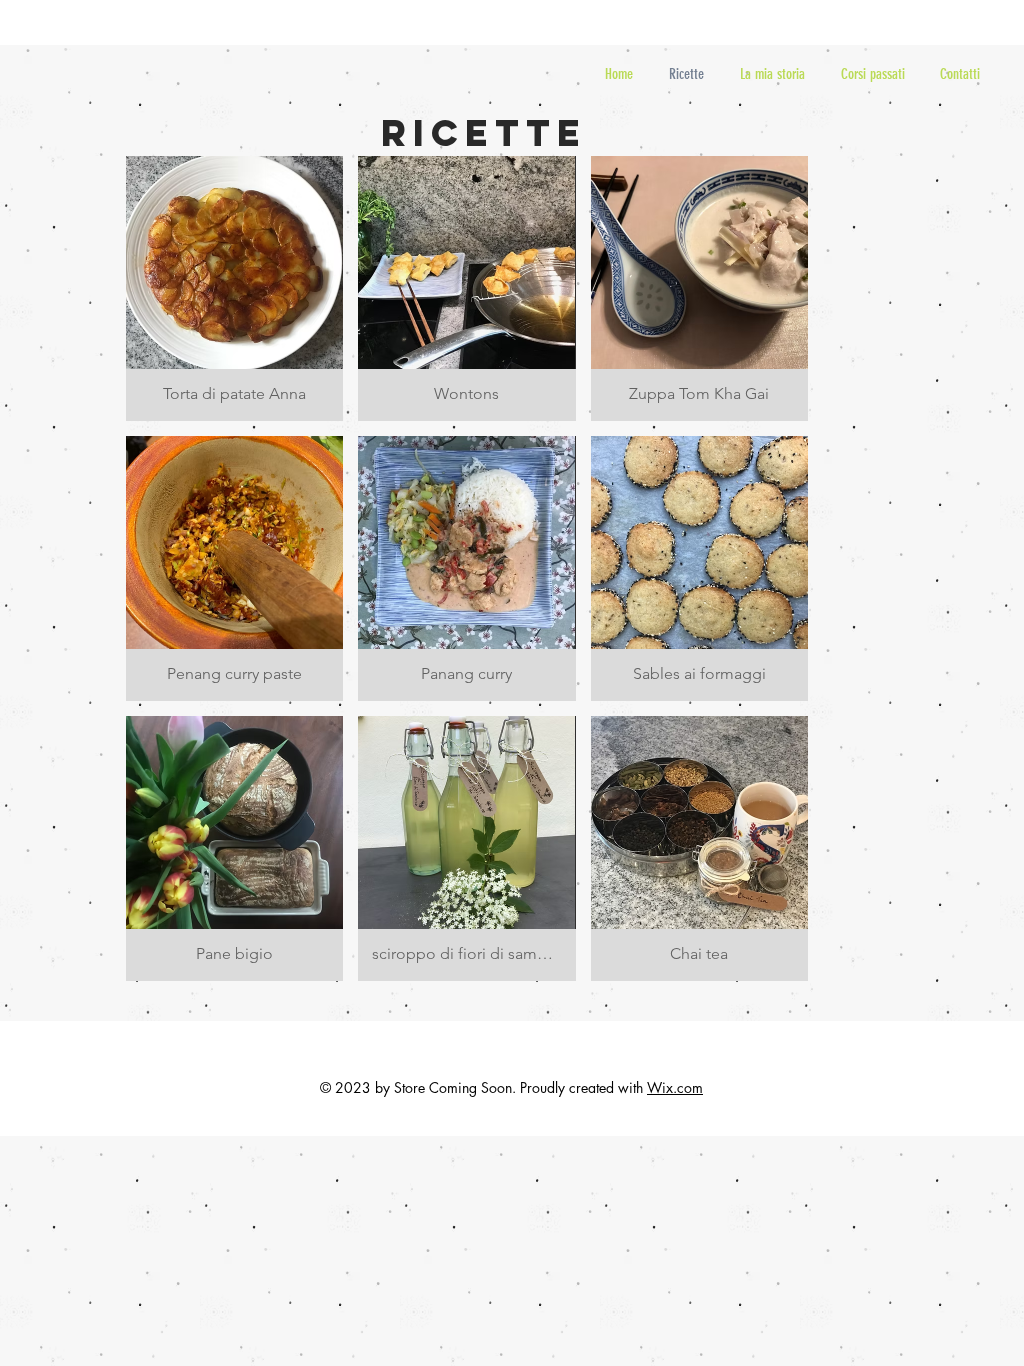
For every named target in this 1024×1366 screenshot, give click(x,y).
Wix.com (675, 1087)
